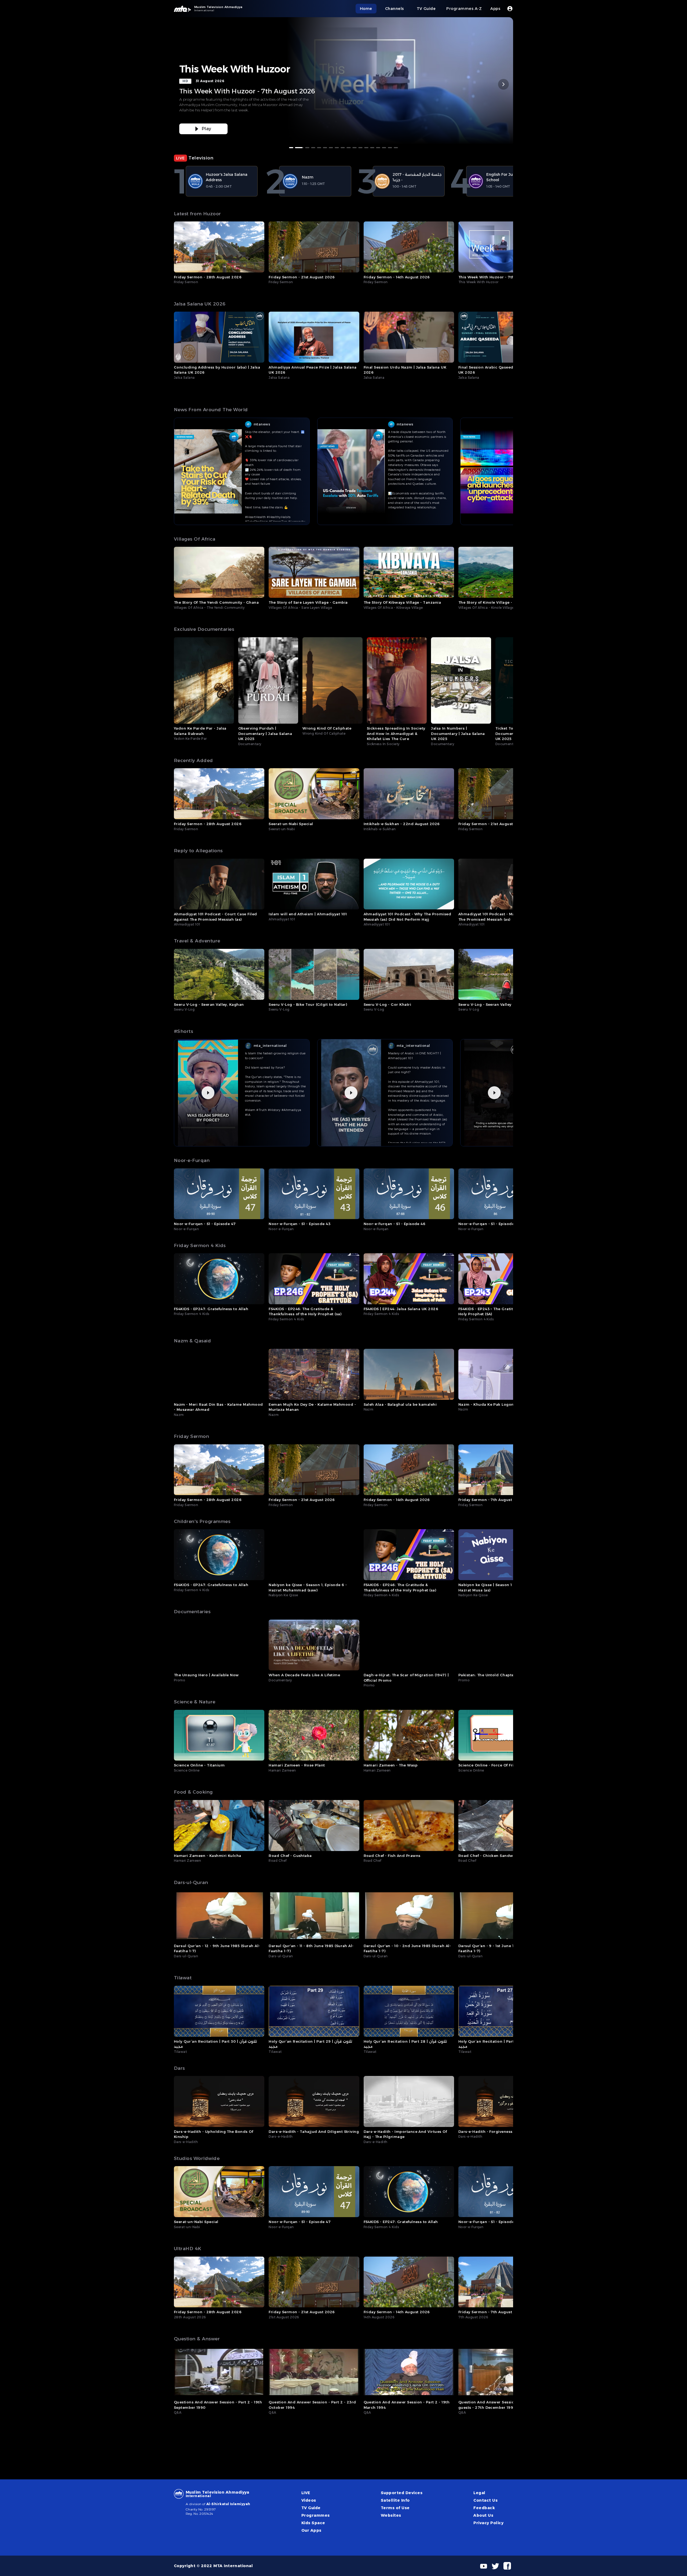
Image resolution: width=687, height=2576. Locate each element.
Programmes (316, 2515)
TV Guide (311, 2508)
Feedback (484, 2508)
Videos (309, 2500)
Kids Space (313, 2523)
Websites (391, 2515)
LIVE (306, 2493)
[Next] (503, 84)
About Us (483, 2515)
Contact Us (485, 2500)
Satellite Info (395, 2500)
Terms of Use (395, 2508)
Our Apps (311, 2530)
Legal (479, 2493)
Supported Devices (402, 2493)
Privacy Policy (488, 2523)
